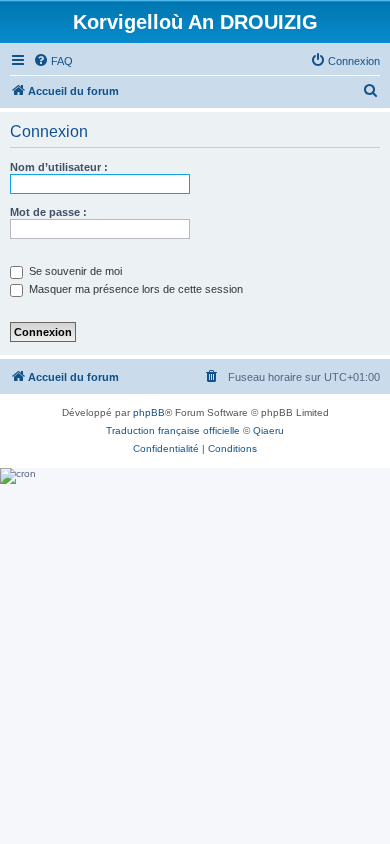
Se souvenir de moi (74, 271)
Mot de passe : (48, 212)
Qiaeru (268, 430)
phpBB (149, 412)
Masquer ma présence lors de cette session (134, 289)
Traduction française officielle (173, 430)
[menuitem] (53, 61)
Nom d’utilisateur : (59, 167)
